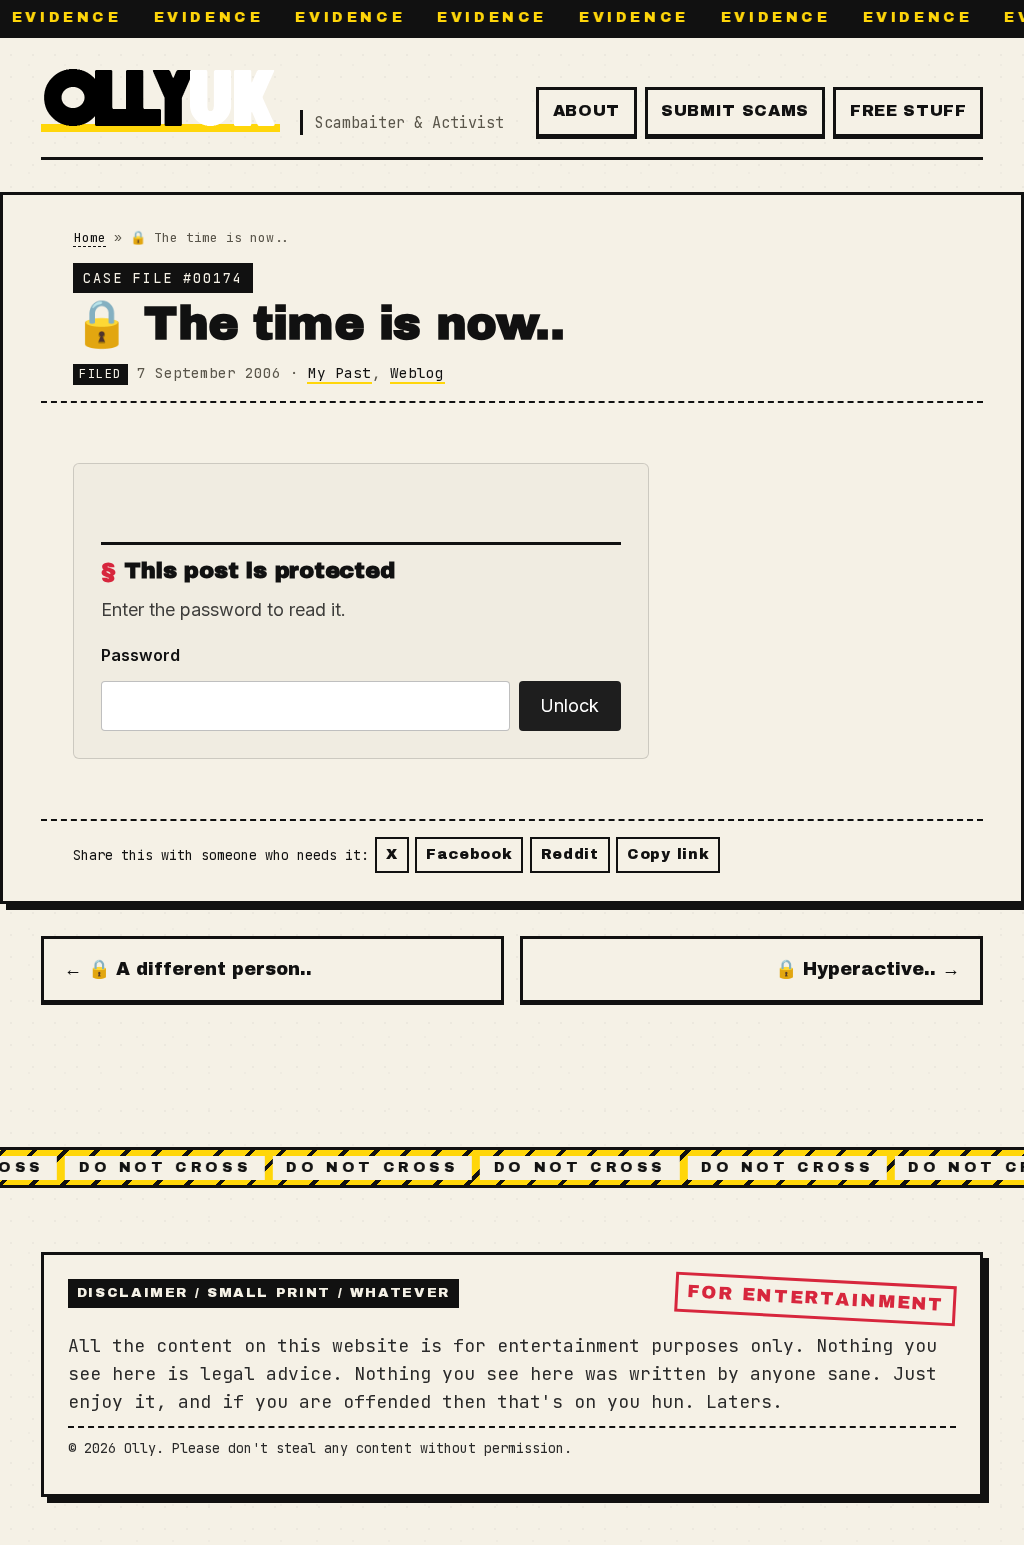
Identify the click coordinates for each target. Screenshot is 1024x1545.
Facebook (469, 854)
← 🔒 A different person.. (188, 969)
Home (90, 237)
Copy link (668, 854)
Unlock (569, 705)
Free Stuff (908, 110)
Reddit (570, 854)
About (586, 110)
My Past (339, 372)
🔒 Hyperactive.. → (867, 969)
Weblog (417, 372)
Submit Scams (735, 110)
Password (140, 655)
